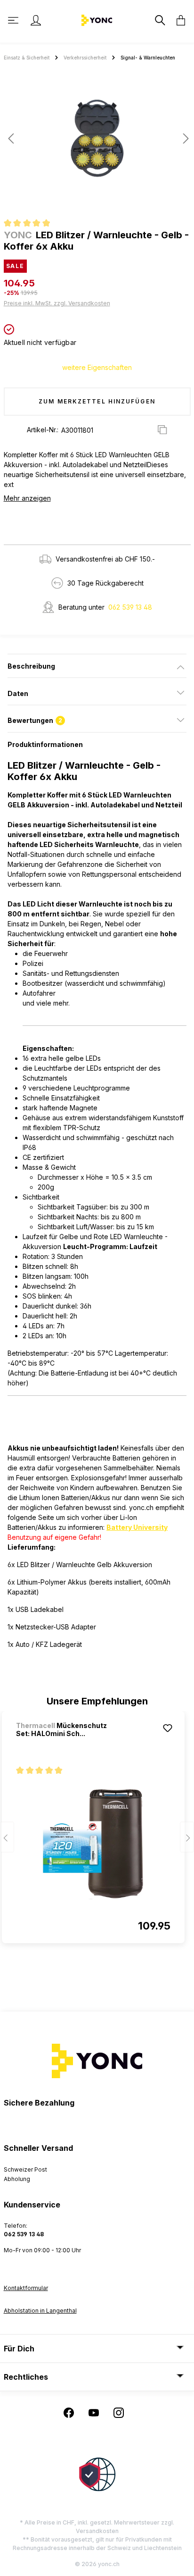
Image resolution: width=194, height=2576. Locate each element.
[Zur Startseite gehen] (97, 20)
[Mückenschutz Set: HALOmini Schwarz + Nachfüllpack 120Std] (93, 1844)
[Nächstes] (183, 138)
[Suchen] (159, 20)
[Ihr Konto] (36, 20)
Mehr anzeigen (27, 498)
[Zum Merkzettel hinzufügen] (168, 1728)
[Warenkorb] (178, 20)
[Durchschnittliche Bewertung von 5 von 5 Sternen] (31, 224)
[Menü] (14, 20)
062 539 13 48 (130, 607)
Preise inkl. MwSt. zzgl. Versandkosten (57, 303)
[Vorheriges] (11, 138)
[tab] (97, 666)
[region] (97, 142)
